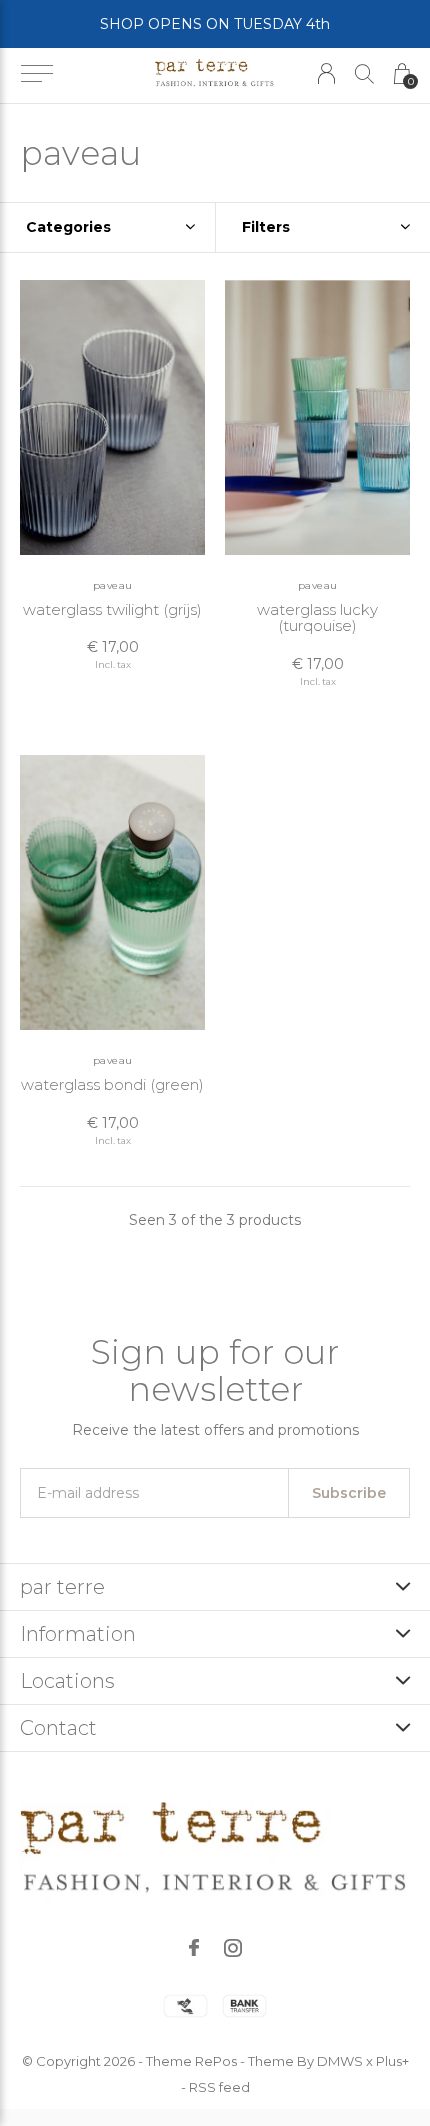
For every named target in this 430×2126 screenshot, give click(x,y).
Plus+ (392, 2061)
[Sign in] (326, 73)
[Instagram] (233, 1948)
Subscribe (349, 1493)
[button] (36, 74)
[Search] (364, 73)
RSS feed (219, 2087)
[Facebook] (194, 1948)
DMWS (340, 2061)
